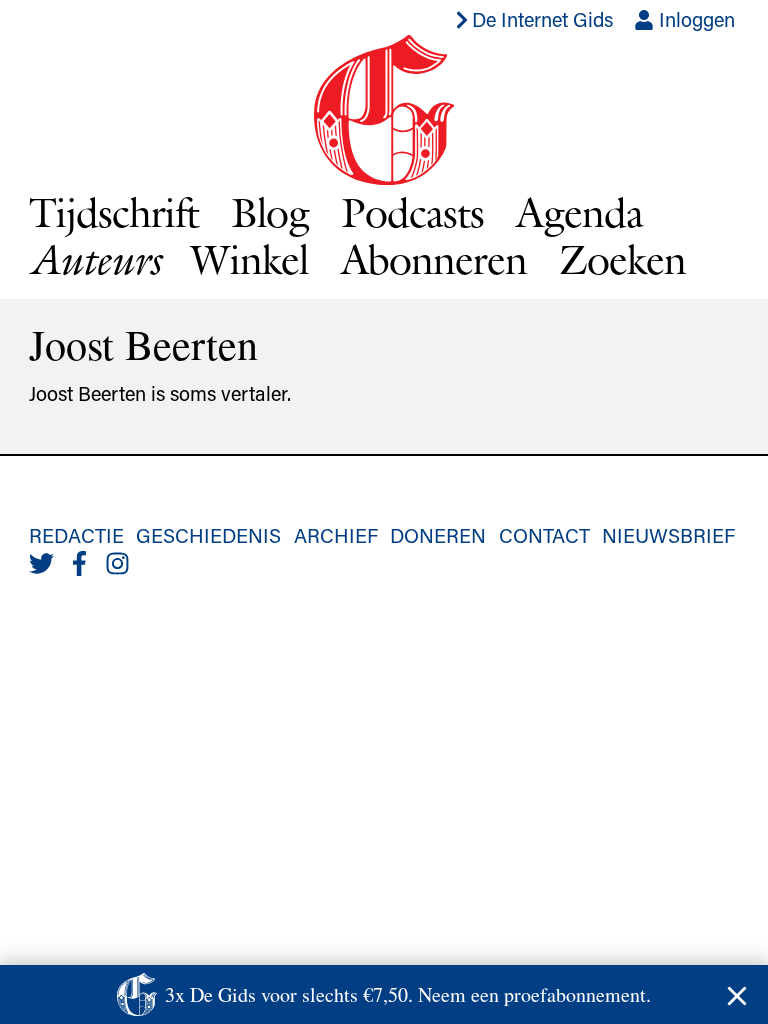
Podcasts (412, 212)
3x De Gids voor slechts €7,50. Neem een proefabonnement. (408, 994)
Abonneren (434, 259)
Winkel (250, 259)
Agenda (579, 212)
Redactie (76, 535)
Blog (270, 212)
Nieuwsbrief (668, 535)
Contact (544, 535)
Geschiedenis (208, 535)
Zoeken (622, 259)
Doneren (438, 535)
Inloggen (694, 19)
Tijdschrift (114, 212)
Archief (336, 535)
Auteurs (94, 259)
